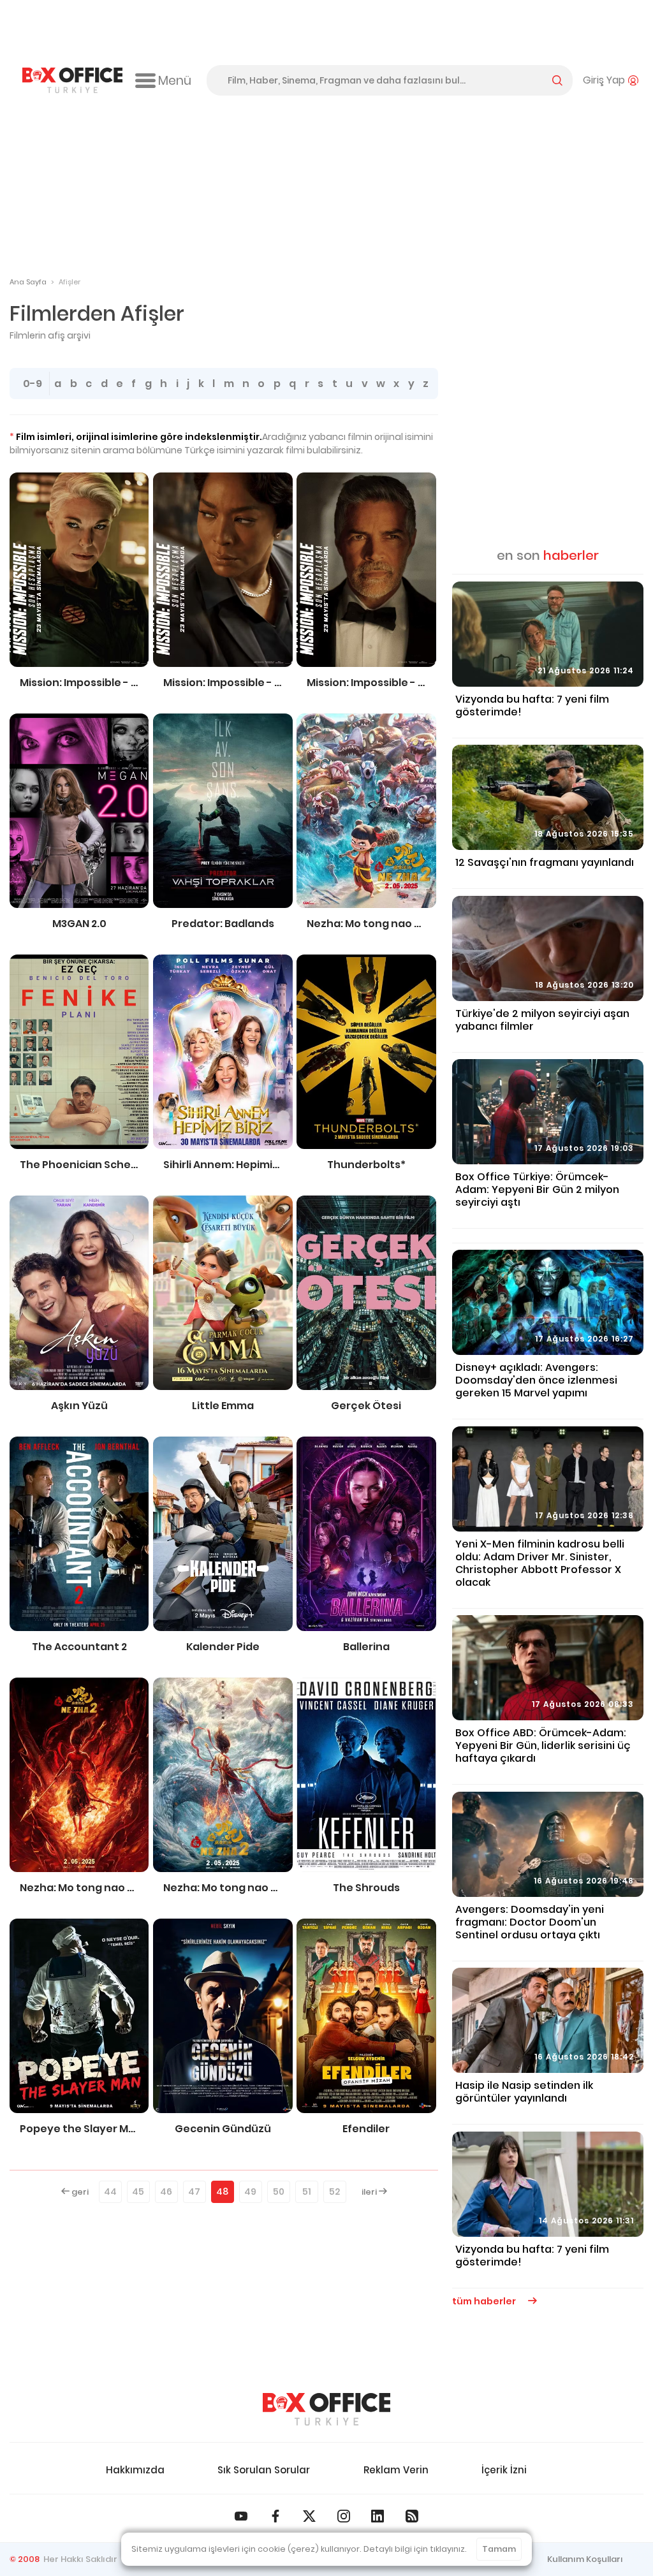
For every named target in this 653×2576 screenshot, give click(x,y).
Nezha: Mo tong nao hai (366, 924)
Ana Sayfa (28, 282)
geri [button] (79, 2192)
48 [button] (222, 2192)
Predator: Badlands (223, 924)
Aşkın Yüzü (79, 1406)
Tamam (499, 2549)
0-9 (33, 384)
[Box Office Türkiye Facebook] (275, 2516)
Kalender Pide (223, 1647)
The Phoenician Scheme (79, 1165)
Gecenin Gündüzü (223, 2129)
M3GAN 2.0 (79, 924)
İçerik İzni (504, 2470)
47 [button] (194, 2192)
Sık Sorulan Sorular (264, 2470)
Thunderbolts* (366, 1165)
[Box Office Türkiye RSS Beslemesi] (412, 2516)
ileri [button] (370, 2192)
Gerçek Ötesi (366, 1406)
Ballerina (366, 1647)
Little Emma (223, 1406)
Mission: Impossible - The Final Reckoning (79, 683)
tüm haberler (485, 2301)
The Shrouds (366, 1888)
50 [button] (279, 2192)
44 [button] (110, 2192)
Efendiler (366, 2129)
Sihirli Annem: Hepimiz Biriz (223, 1165)
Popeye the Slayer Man (79, 2129)
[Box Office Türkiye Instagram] (344, 2516)
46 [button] (166, 2192)
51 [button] (307, 2192)
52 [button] (334, 2192)
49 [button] (250, 2192)
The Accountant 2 (79, 1647)
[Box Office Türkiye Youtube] (241, 2516)
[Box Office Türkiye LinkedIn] (378, 2516)
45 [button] (138, 2192)
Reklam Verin (396, 2470)
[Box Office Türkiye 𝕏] (309, 2516)
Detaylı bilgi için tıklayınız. (415, 2549)
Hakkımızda (135, 2470)
